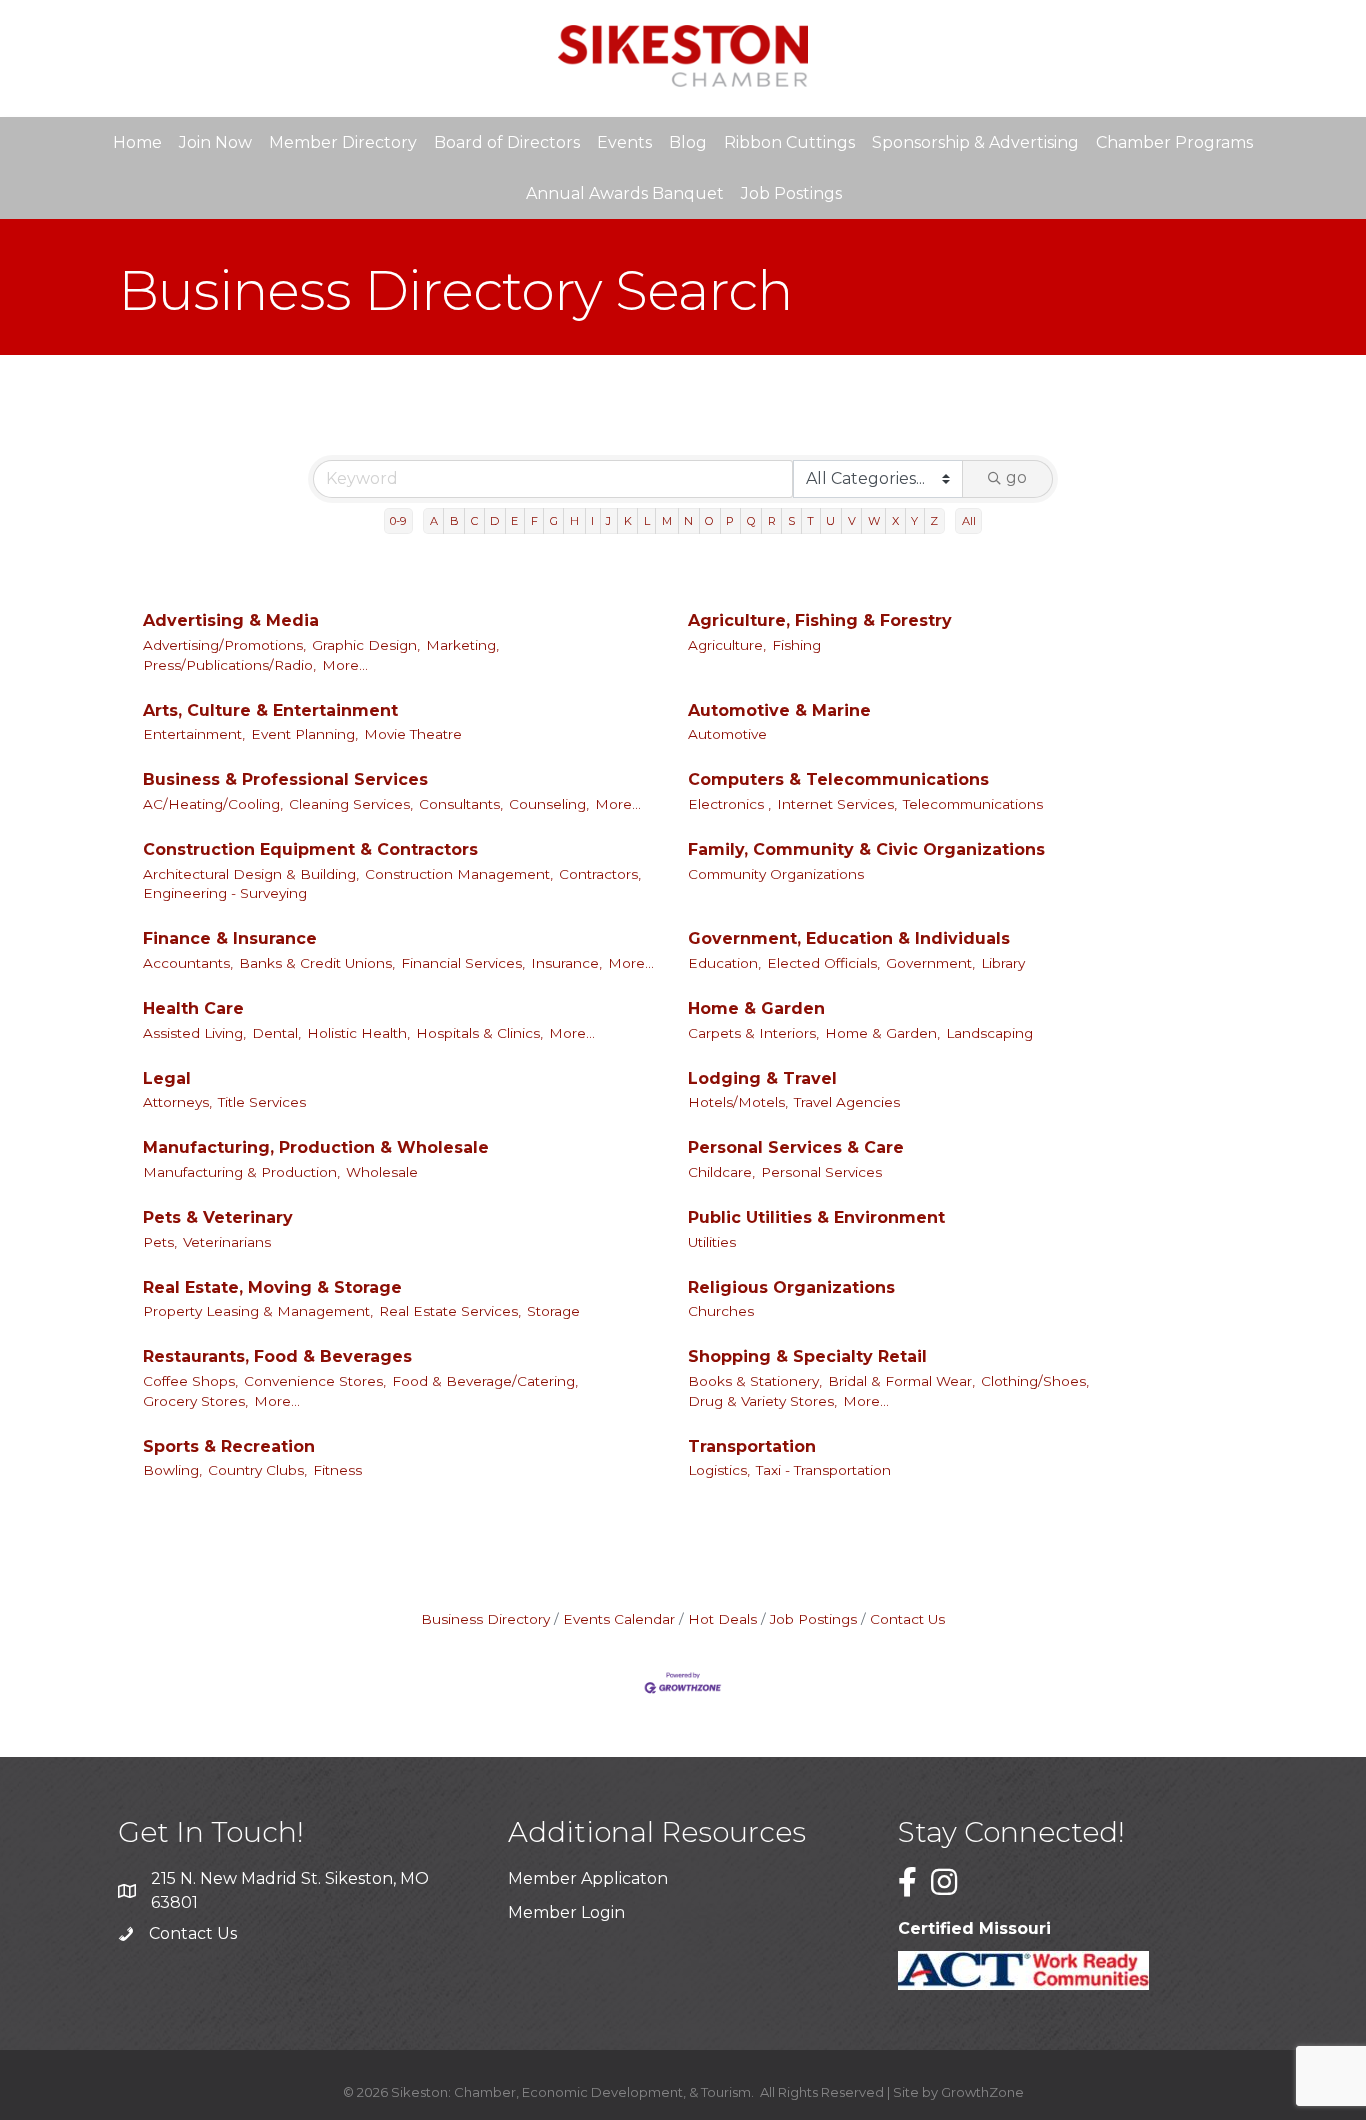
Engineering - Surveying (225, 893)
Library (1003, 963)
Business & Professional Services (285, 779)
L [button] (647, 521)
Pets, (160, 1242)
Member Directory (343, 142)
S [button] (791, 521)
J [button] (608, 521)
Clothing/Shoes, (1035, 1381)
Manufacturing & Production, (241, 1172)
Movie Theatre (413, 734)
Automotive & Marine (779, 710)
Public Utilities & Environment (816, 1217)
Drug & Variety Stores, (762, 1401)
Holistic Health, (358, 1033)
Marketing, (462, 645)
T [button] (810, 521)
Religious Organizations (791, 1287)
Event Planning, (304, 734)
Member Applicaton (588, 1878)
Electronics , (729, 804)
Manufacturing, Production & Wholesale (316, 1147)
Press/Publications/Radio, (229, 665)
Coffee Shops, (190, 1381)
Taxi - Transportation (823, 1470)
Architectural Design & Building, (251, 874)
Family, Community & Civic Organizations (866, 849)
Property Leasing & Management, (258, 1311)
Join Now (215, 142)
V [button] (852, 521)
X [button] (895, 521)
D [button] (494, 521)
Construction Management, (459, 874)
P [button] (730, 521)
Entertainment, (194, 734)
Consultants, (461, 804)
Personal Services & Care (796, 1147)
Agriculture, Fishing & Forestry (820, 620)
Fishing (796, 645)
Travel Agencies (847, 1102)
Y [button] (914, 521)
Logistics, (719, 1470)
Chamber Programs (1174, 142)
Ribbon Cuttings (789, 142)
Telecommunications (973, 804)
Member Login (566, 1912)
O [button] (709, 521)
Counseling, (549, 804)
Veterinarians (227, 1242)
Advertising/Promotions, (224, 645)
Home (137, 142)
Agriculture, (727, 645)
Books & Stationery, (755, 1381)
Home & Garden (756, 1008)
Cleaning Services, (351, 804)
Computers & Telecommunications (838, 779)
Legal (167, 1078)
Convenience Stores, (315, 1381)
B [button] (454, 521)
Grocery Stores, (195, 1401)
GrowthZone (982, 2092)
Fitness (337, 1470)
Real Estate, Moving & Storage (272, 1287)
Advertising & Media (231, 620)
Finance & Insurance (230, 938)
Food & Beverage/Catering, (485, 1381)
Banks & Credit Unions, (317, 963)
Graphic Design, (366, 645)
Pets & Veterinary (218, 1217)
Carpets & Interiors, (753, 1033)
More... (345, 665)
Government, (930, 963)
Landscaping (989, 1033)
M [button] (667, 521)
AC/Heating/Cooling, (213, 804)
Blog (688, 142)
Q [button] (751, 521)
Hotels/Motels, (738, 1102)
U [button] (830, 521)
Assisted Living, (194, 1033)
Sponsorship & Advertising (975, 142)
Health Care (193, 1008)
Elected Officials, (823, 963)
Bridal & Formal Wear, (901, 1381)
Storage (553, 1311)
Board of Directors (507, 142)
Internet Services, (837, 804)
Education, (724, 963)
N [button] (688, 521)
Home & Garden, (882, 1033)
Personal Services (821, 1172)
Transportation (752, 1446)
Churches (721, 1311)
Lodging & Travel (762, 1078)
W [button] (874, 521)
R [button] (772, 521)
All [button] (969, 521)
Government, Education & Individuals (849, 938)
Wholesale (382, 1172)
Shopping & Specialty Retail (807, 1356)
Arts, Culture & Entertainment (270, 710)
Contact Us (907, 1619)
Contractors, (600, 874)
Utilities (712, 1242)
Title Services (262, 1102)
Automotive (727, 734)
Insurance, (566, 963)
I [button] (592, 521)
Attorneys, (177, 1102)
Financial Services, (463, 963)
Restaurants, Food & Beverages (277, 1356)
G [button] (554, 521)
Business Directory (485, 1619)
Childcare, (721, 1172)
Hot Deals (722, 1619)
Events (624, 142)
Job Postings (791, 193)
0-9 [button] (398, 521)
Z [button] (934, 521)
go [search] (1016, 477)
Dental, (276, 1033)
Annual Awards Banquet (625, 193)
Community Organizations (776, 874)
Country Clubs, (257, 1470)
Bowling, (172, 1470)
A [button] (434, 521)
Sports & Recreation (229, 1446)
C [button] (474, 521)
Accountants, (188, 963)
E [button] (514, 521)
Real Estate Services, (450, 1311)
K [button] (628, 521)
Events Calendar (619, 1619)
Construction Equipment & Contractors (310, 849)
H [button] (574, 521)
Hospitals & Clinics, (479, 1033)
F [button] (534, 521)
